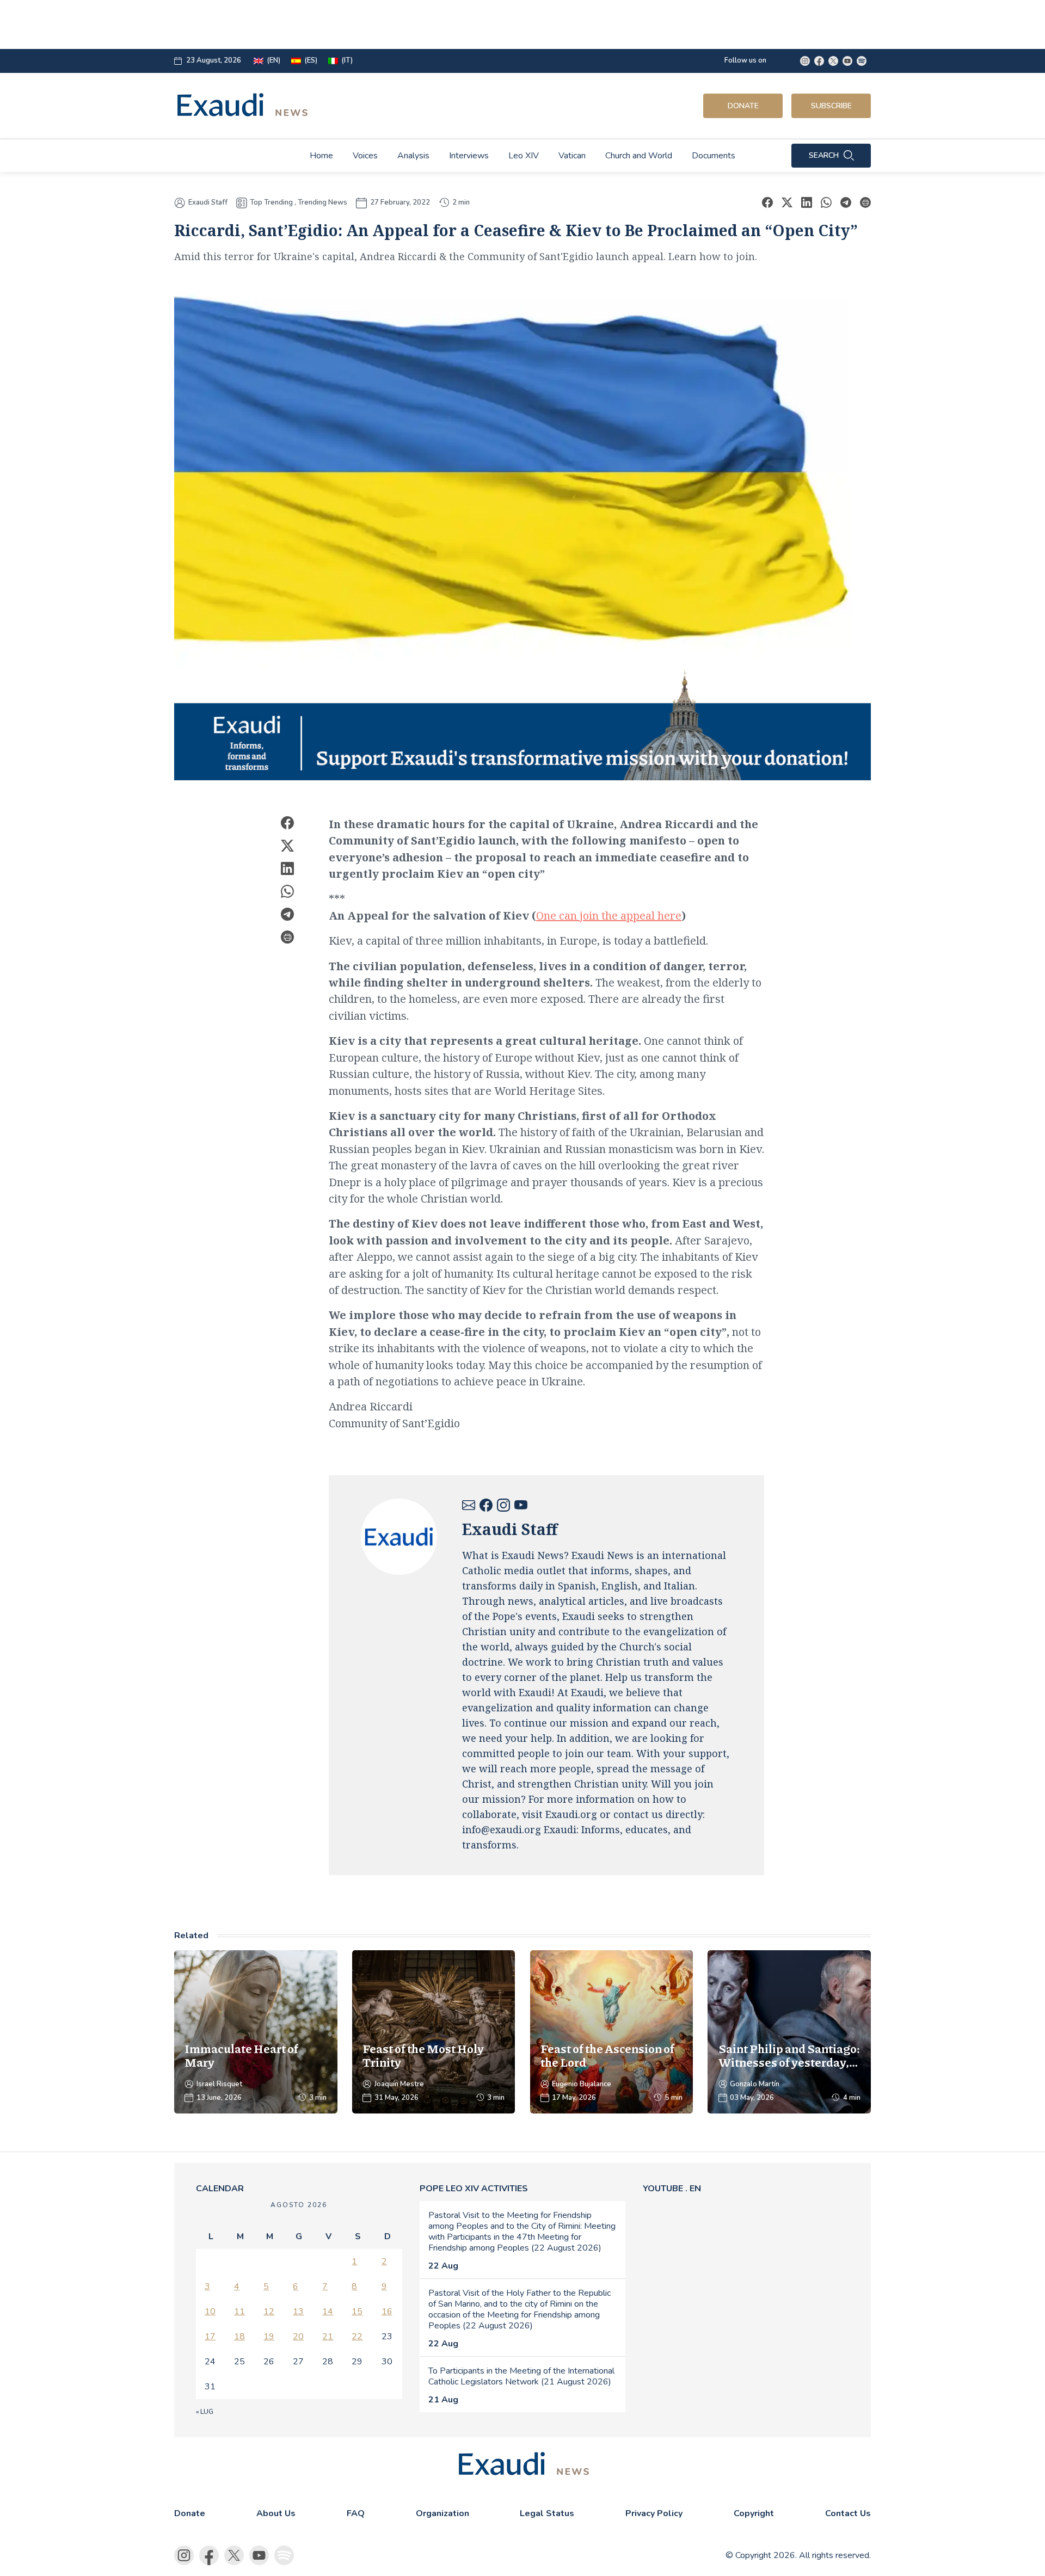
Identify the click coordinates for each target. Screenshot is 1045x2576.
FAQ (356, 2513)
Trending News (322, 202)
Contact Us (848, 2513)
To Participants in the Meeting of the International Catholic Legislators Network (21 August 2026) (521, 2376)
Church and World (639, 156)
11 (239, 2312)
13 (298, 2312)
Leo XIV (524, 156)
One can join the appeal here (609, 916)
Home (321, 156)
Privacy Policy (654, 2513)
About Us (276, 2513)
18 (239, 2337)
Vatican (572, 156)
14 (328, 2312)
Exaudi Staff (208, 203)
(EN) (273, 61)
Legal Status (547, 2513)
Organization (442, 2513)
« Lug (205, 2412)
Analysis (413, 156)
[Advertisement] (444, 24)
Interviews (469, 156)
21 (328, 2337)
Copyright (754, 2513)
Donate (743, 106)
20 (298, 2337)
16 (387, 2312)
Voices (365, 156)
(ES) (311, 61)
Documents (714, 156)
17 (210, 2337)
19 (269, 2337)
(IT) (347, 61)
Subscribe (831, 106)
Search (824, 155)
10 (210, 2312)
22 (357, 2337)
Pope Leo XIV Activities (474, 2189)
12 (269, 2312)
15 (357, 2312)
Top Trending (271, 202)
